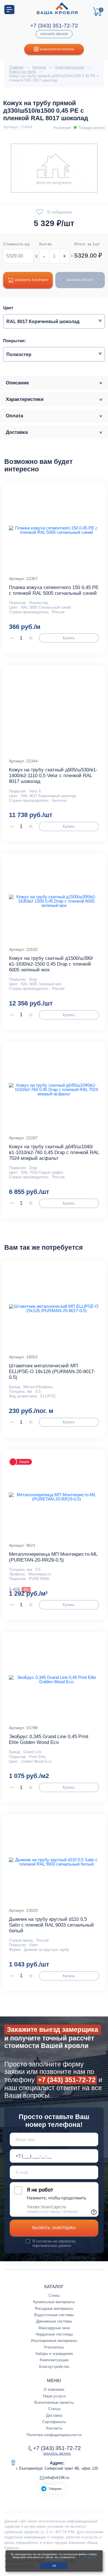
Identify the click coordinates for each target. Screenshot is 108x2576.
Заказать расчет (80, 280)
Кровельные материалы (54, 2302)
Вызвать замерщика (54, 2228)
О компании (54, 2389)
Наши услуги (54, 2396)
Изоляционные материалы (54, 2341)
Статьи (54, 2409)
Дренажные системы (54, 2321)
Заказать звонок (54, 34)
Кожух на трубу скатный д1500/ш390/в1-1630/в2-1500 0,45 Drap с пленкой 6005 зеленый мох (51, 964)
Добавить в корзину (32, 280)
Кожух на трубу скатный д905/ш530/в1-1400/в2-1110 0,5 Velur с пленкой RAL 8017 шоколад (53, 776)
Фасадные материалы (54, 2309)
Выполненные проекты (54, 2402)
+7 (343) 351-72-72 (54, 26)
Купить (69, 638)
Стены (54, 2296)
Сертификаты (54, 2422)
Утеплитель (54, 2347)
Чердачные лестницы (54, 2334)
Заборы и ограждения (54, 2354)
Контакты (54, 2428)
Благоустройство (54, 2367)
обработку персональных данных (54, 2243)
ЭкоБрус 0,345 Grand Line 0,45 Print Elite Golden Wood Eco (49, 1739)
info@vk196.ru (57, 2478)
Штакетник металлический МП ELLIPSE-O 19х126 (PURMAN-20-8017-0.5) (52, 1372)
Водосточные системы (54, 2315)
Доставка (54, 2415)
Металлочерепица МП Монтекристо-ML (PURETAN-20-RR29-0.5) (53, 1557)
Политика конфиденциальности (54, 2435)
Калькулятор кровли (57, 49)
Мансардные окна (54, 2328)
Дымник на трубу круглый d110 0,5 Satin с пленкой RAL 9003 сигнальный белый (51, 1925)
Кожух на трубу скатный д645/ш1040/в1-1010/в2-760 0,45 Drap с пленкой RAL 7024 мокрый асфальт (54, 1152)
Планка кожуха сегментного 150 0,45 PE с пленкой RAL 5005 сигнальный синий (54, 590)
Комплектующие (54, 2360)
